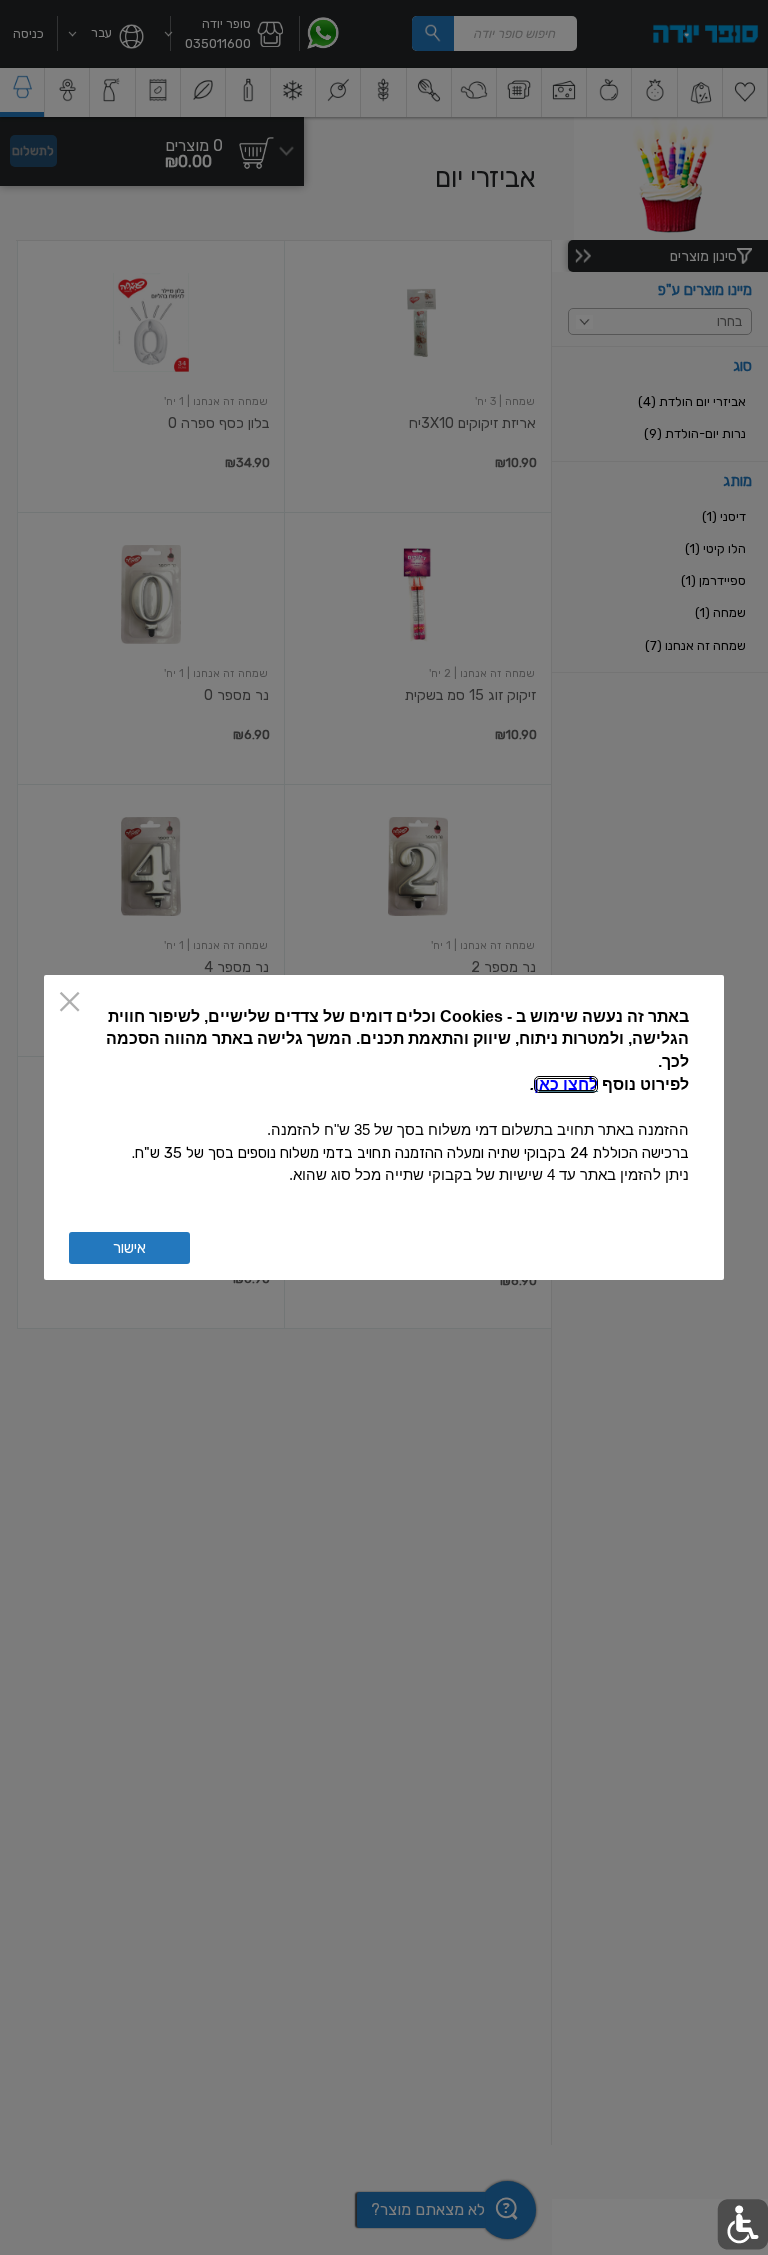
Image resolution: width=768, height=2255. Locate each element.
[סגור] (69, 1003)
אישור (129, 1248)
